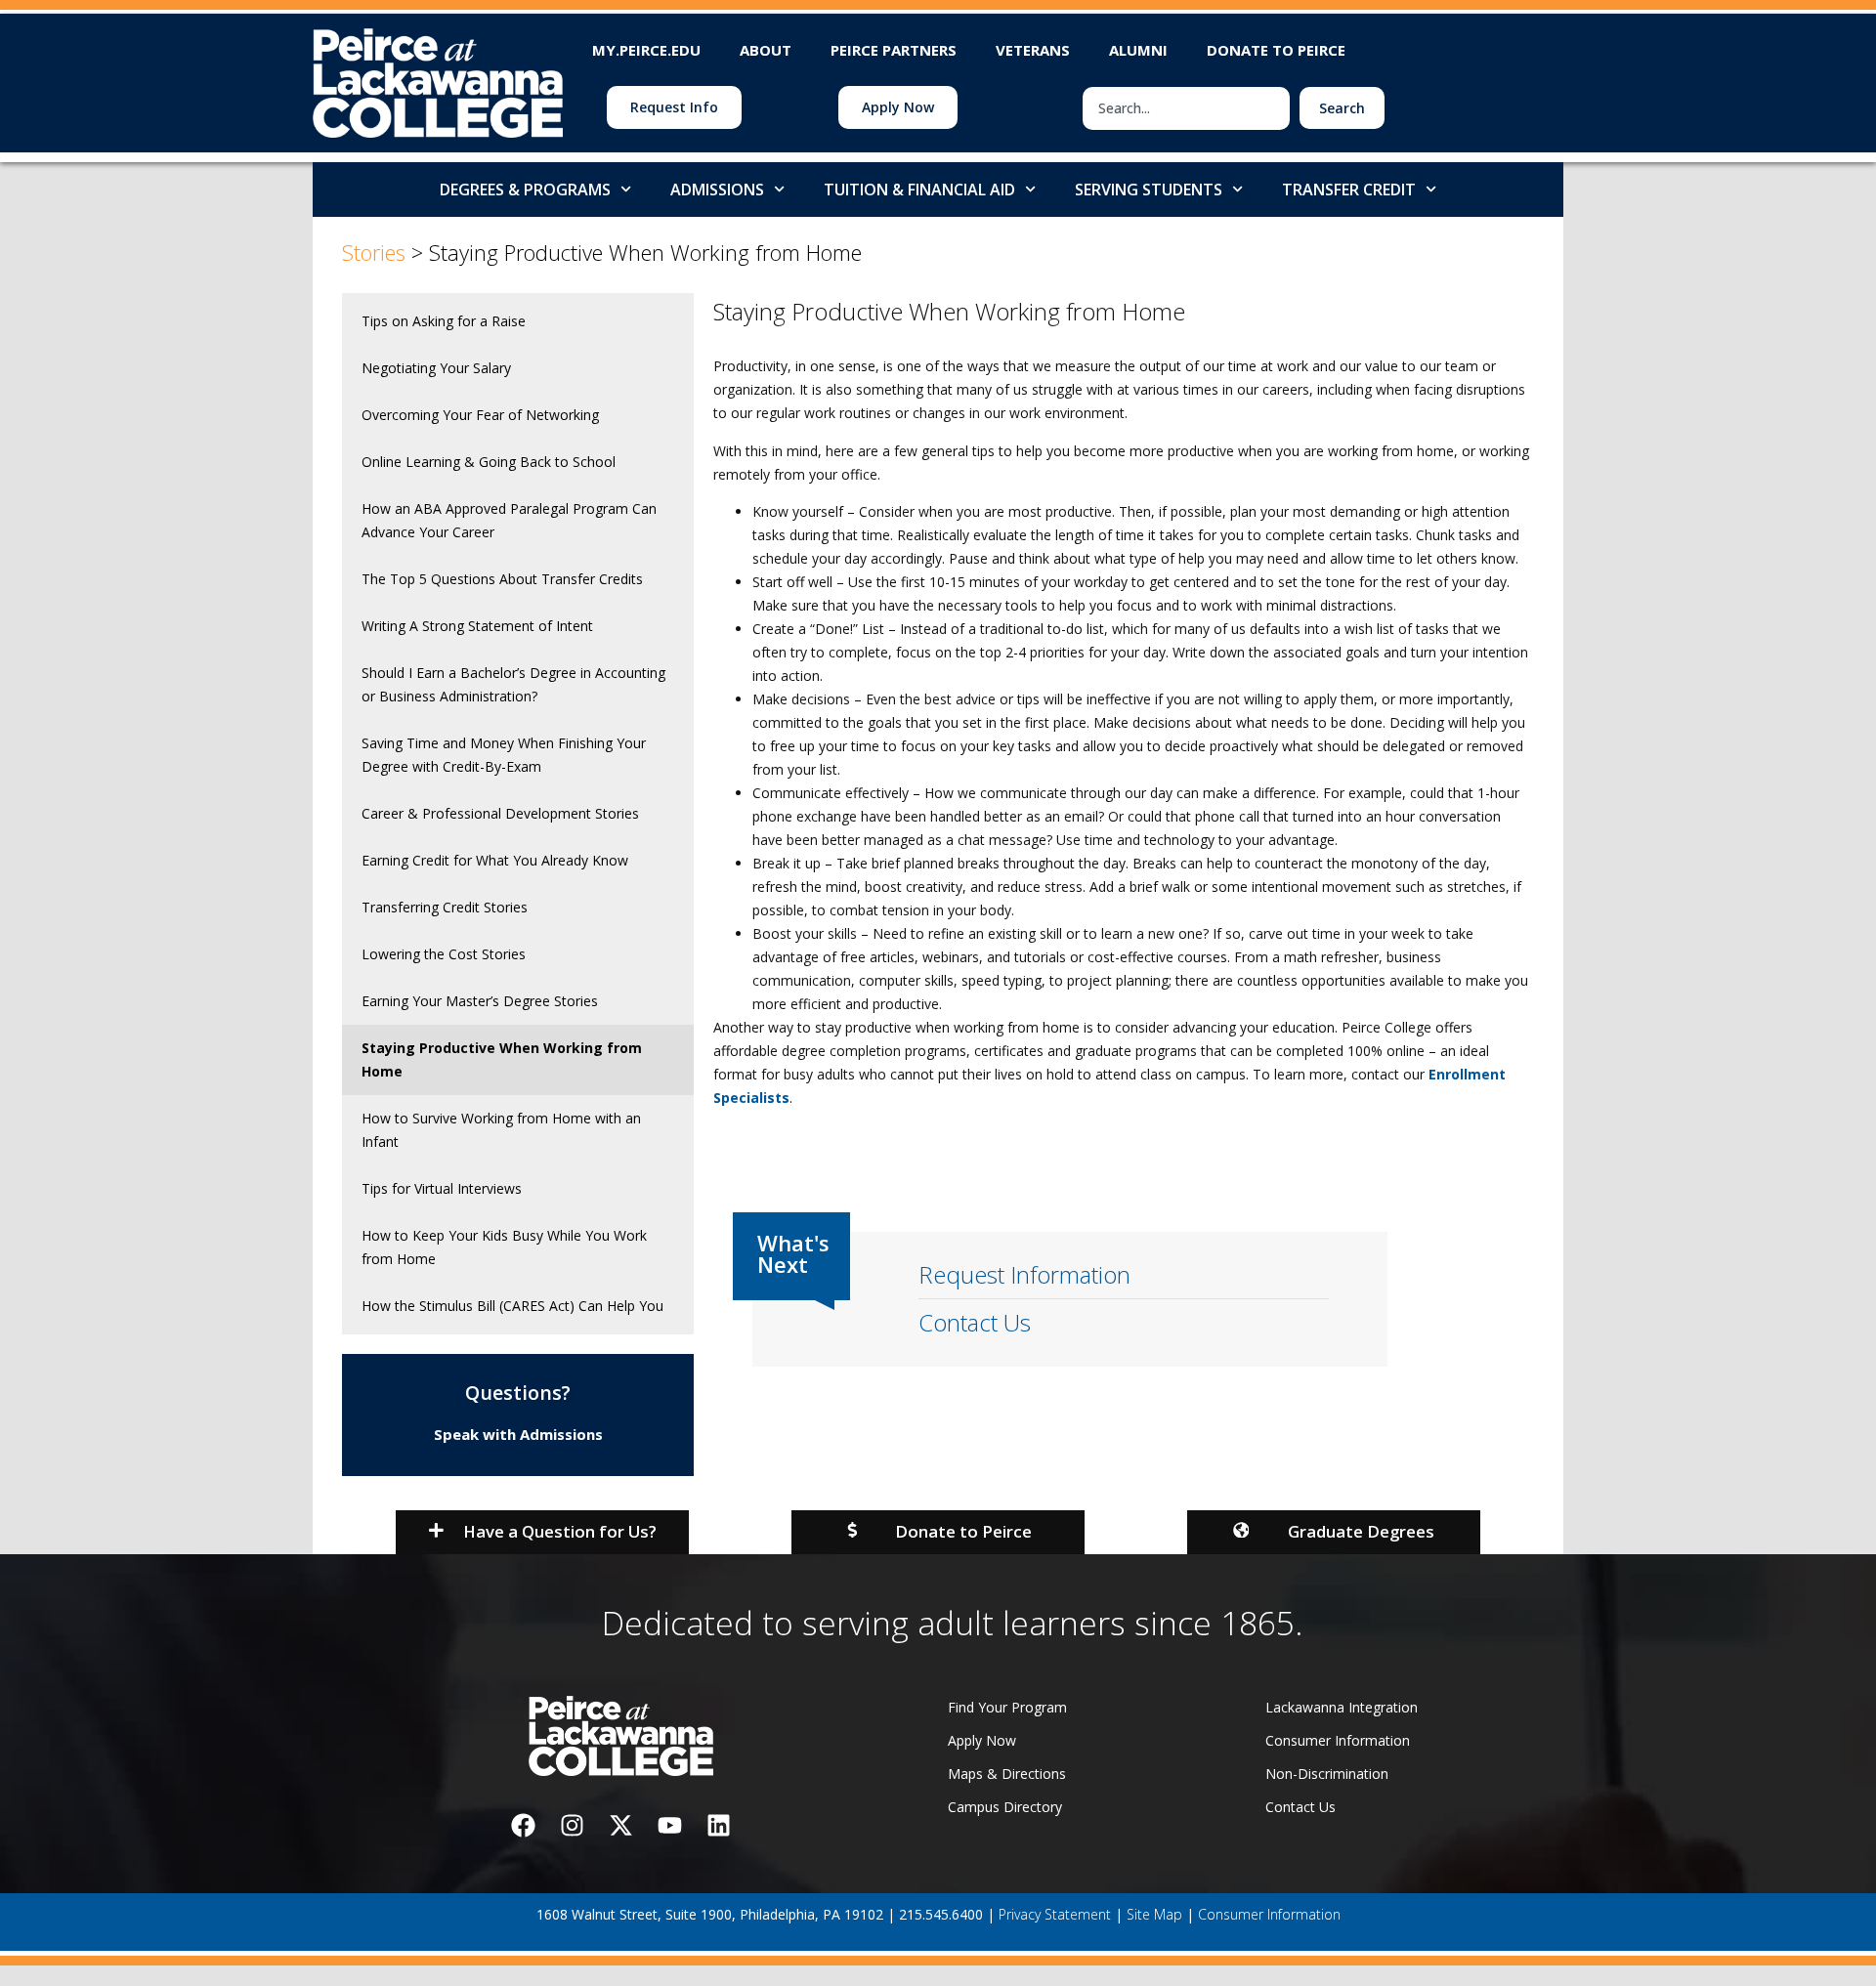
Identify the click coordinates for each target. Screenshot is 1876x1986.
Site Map (1154, 1914)
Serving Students (1149, 190)
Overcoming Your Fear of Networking (480, 415)
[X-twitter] (620, 1825)
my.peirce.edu (646, 50)
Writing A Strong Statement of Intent (477, 626)
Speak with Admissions (518, 1434)
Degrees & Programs (525, 190)
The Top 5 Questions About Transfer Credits (502, 579)
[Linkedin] (718, 1825)
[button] (542, 1532)
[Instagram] (572, 1825)
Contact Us (975, 1322)
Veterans (1033, 50)
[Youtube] (669, 1825)
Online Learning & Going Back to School (489, 462)
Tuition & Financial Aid (919, 190)
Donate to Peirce (1276, 50)
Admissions (717, 190)
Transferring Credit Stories (445, 907)
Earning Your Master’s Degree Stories (480, 1001)
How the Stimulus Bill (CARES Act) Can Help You (512, 1306)
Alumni (1138, 50)
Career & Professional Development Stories (500, 813)
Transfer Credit (1349, 190)
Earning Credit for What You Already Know (495, 860)
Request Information (1024, 1274)
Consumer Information (1269, 1914)
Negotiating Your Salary (436, 368)
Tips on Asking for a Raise (444, 321)
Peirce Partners (894, 50)
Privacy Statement (1055, 1914)
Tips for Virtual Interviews (442, 1188)
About (766, 50)
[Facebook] (523, 1825)
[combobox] (1186, 108)
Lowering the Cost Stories (444, 954)
